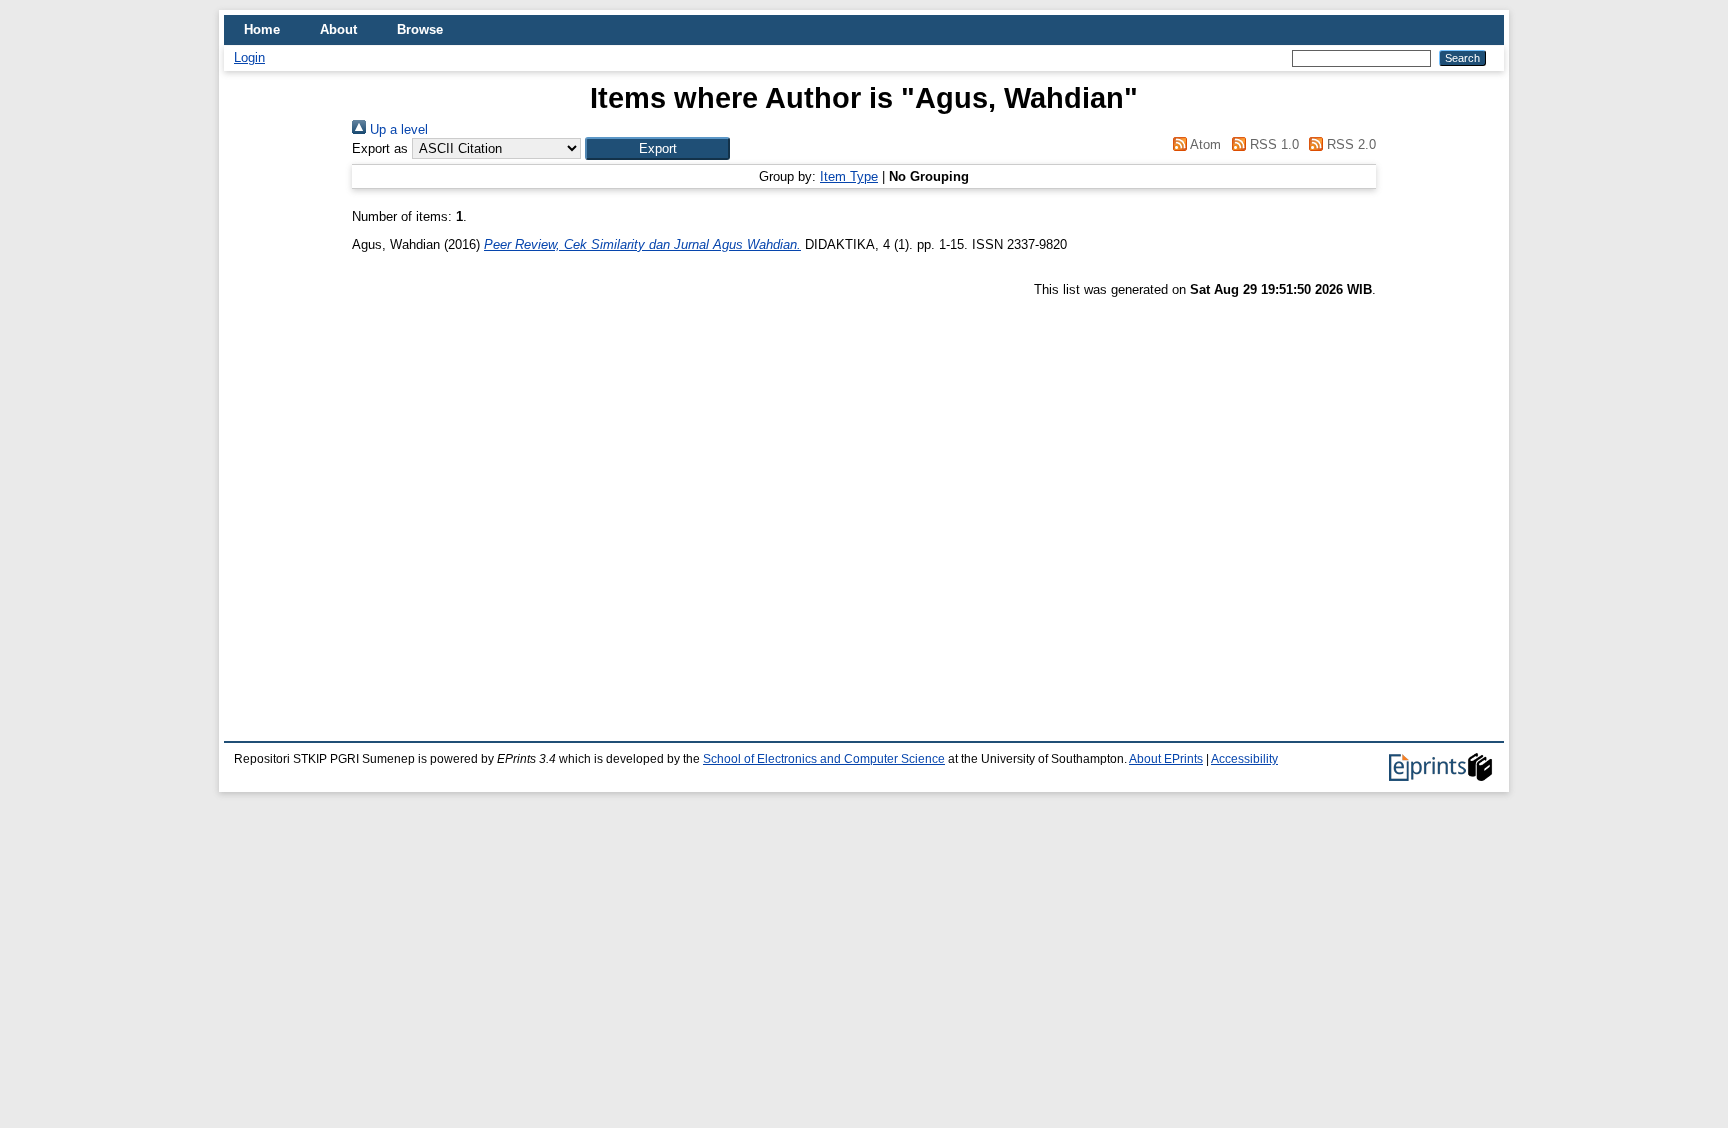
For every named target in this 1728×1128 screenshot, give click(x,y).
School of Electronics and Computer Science (824, 759)
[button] (657, 148)
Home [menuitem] (262, 29)
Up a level (397, 129)
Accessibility (1244, 759)
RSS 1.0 (1272, 144)
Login (249, 57)
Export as (380, 148)
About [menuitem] (338, 29)
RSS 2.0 (1349, 144)
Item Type (849, 176)
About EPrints (1166, 759)
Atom (1204, 144)
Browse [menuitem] (420, 29)
